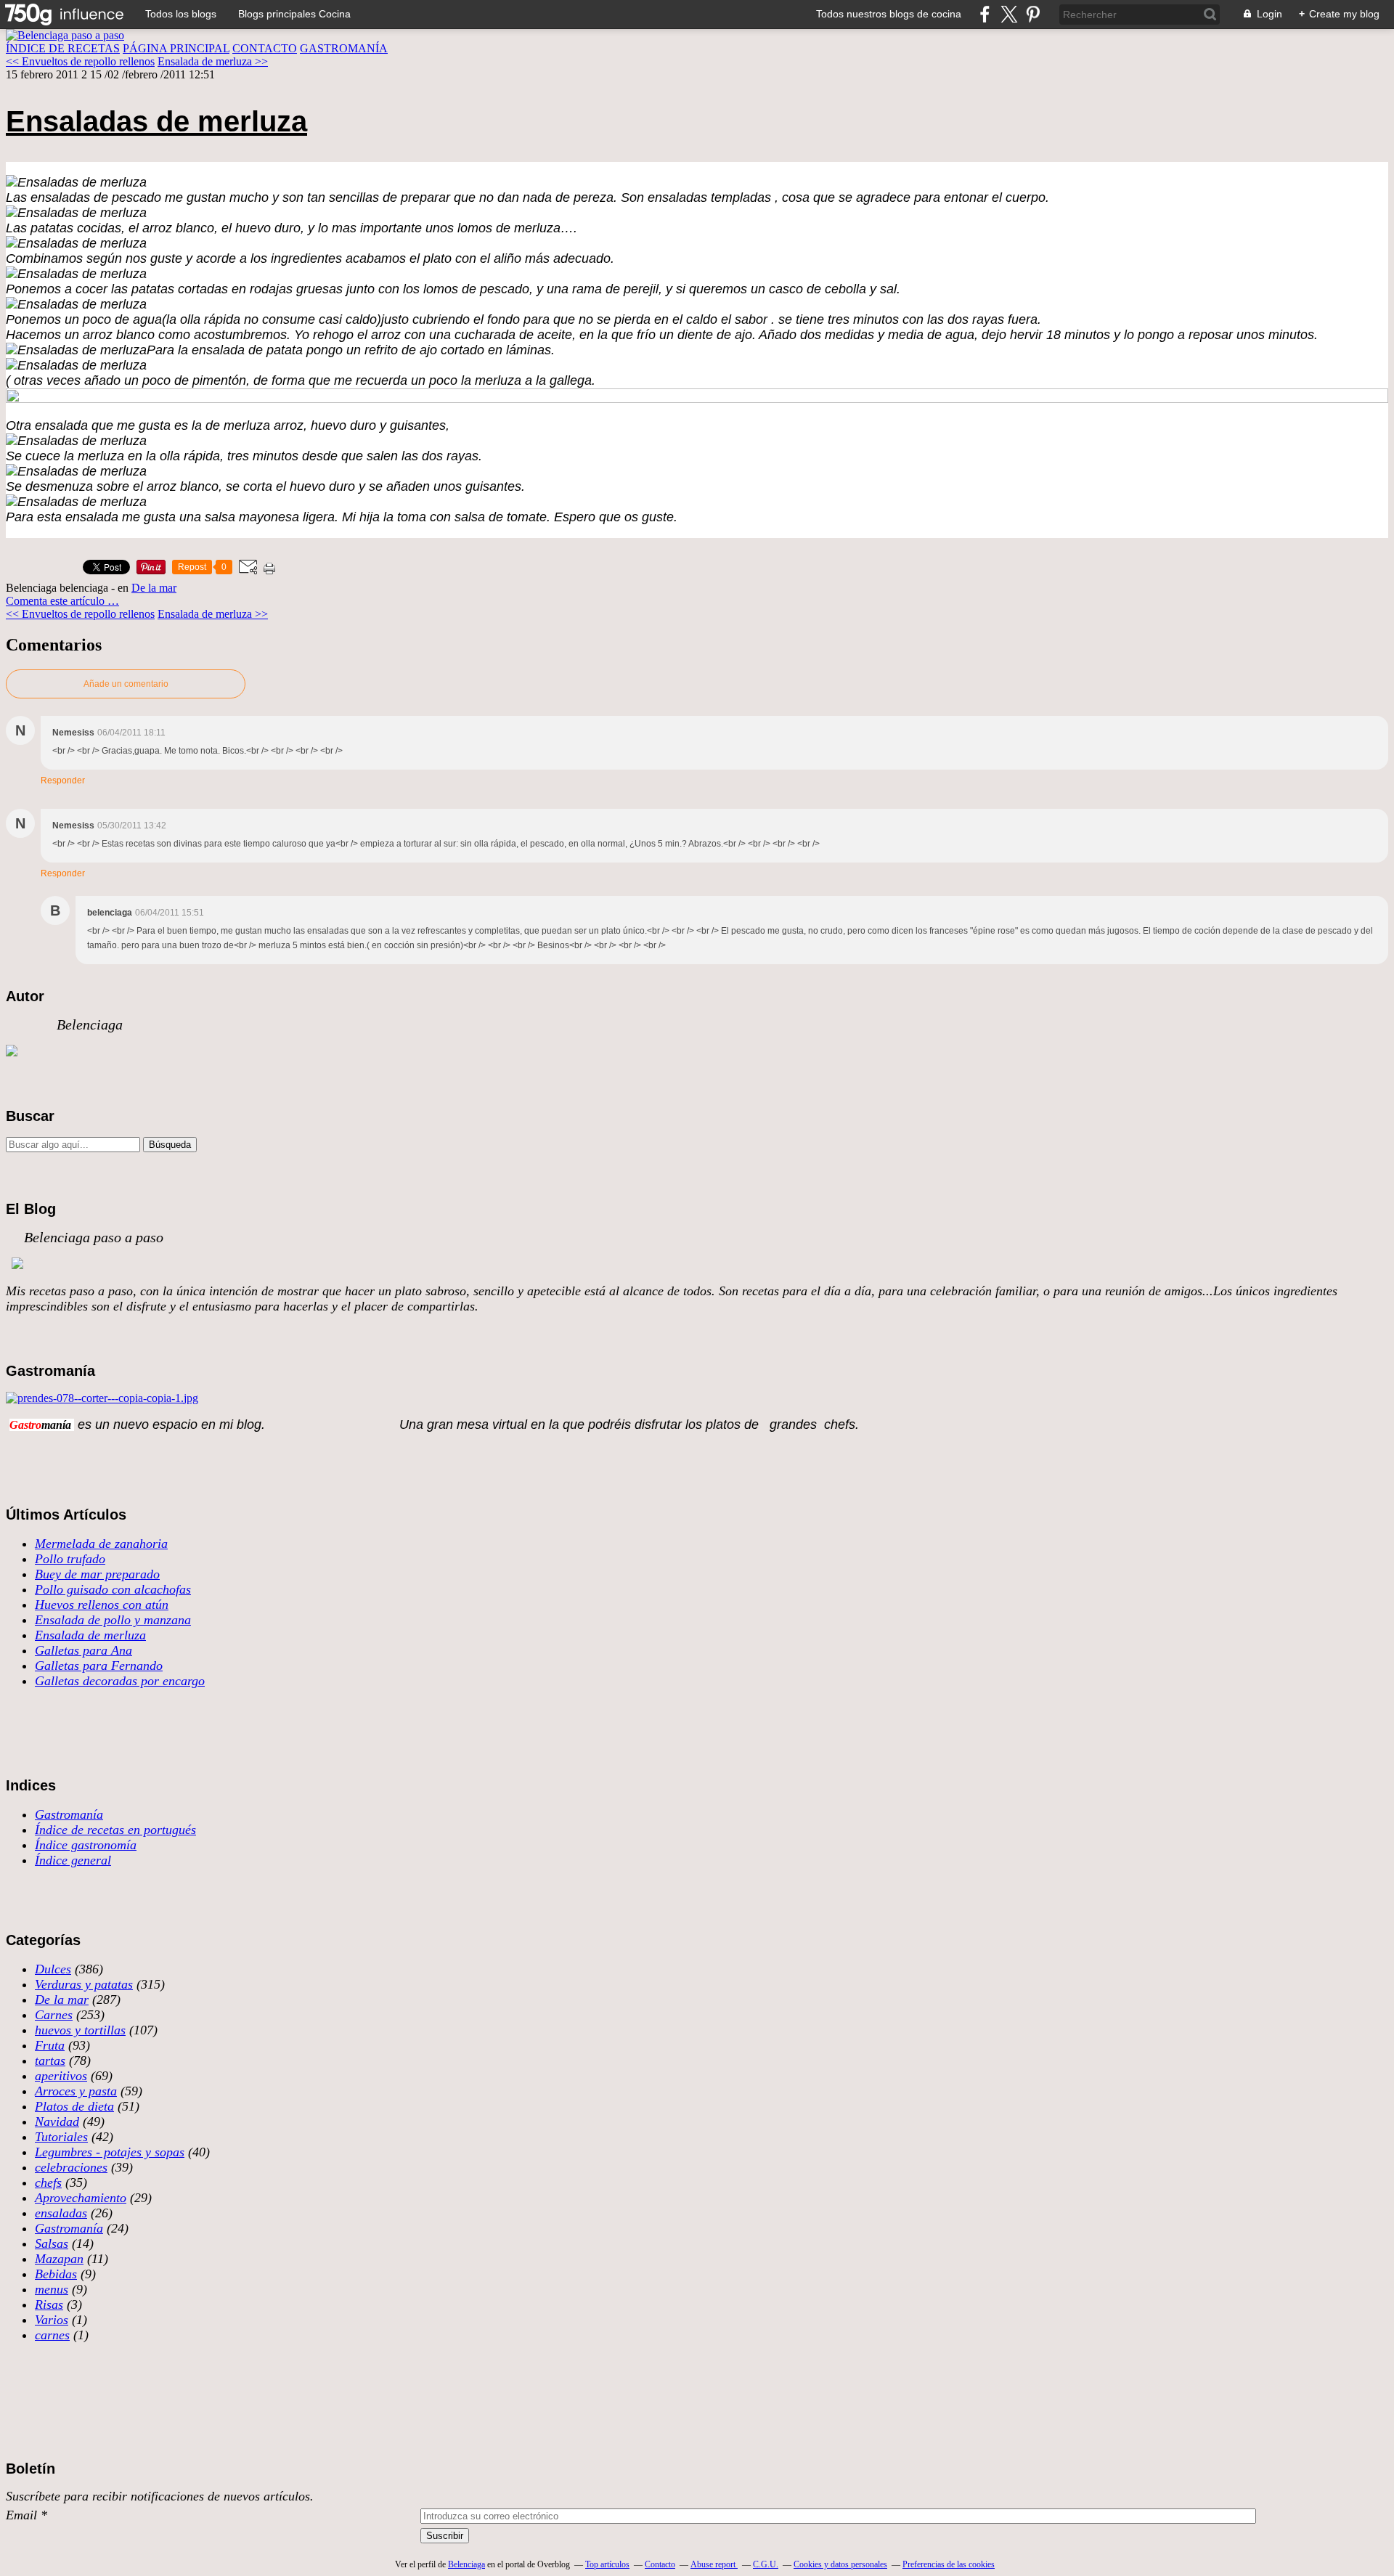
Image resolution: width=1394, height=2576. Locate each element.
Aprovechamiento (81, 2198)
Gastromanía (69, 1814)
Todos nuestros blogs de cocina (889, 14)
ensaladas (61, 2213)
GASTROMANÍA (344, 48)
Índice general (73, 1860)
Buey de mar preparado (97, 1574)
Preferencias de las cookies (949, 2564)
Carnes (54, 2015)
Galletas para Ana (83, 1650)
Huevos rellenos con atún (102, 1605)
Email (21, 2515)
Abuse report (714, 2564)
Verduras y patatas (84, 1984)
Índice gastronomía (86, 1845)
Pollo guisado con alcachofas (113, 1589)
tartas (50, 2061)
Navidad (57, 2121)
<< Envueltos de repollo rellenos (80, 61)
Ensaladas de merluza (156, 121)
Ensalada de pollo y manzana (113, 1620)
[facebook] (985, 14)
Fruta (50, 2045)
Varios (52, 2320)
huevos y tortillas (80, 2030)
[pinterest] (1033, 14)
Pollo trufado (70, 1559)
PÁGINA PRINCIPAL (176, 48)
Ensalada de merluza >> (213, 61)
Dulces (53, 1969)
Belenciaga (466, 2564)
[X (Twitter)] (1009, 14)
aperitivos (61, 2076)
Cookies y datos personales (840, 2564)
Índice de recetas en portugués (115, 1830)
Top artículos (607, 2564)
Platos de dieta (74, 2106)
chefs (48, 2182)
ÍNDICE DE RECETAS (63, 48)
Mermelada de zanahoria (101, 1544)
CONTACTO (265, 48)
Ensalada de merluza (90, 1635)
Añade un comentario (126, 684)
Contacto (660, 2564)
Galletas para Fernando (99, 1666)
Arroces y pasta (76, 2091)
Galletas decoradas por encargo (120, 1681)
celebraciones (71, 2167)
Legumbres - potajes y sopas (110, 2152)
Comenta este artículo (57, 601)
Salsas (52, 2243)
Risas (49, 2304)
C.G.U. (766, 2564)
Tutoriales (61, 2137)
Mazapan (59, 2259)
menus (52, 2289)
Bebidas (56, 2274)
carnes (52, 2335)
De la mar (154, 588)
